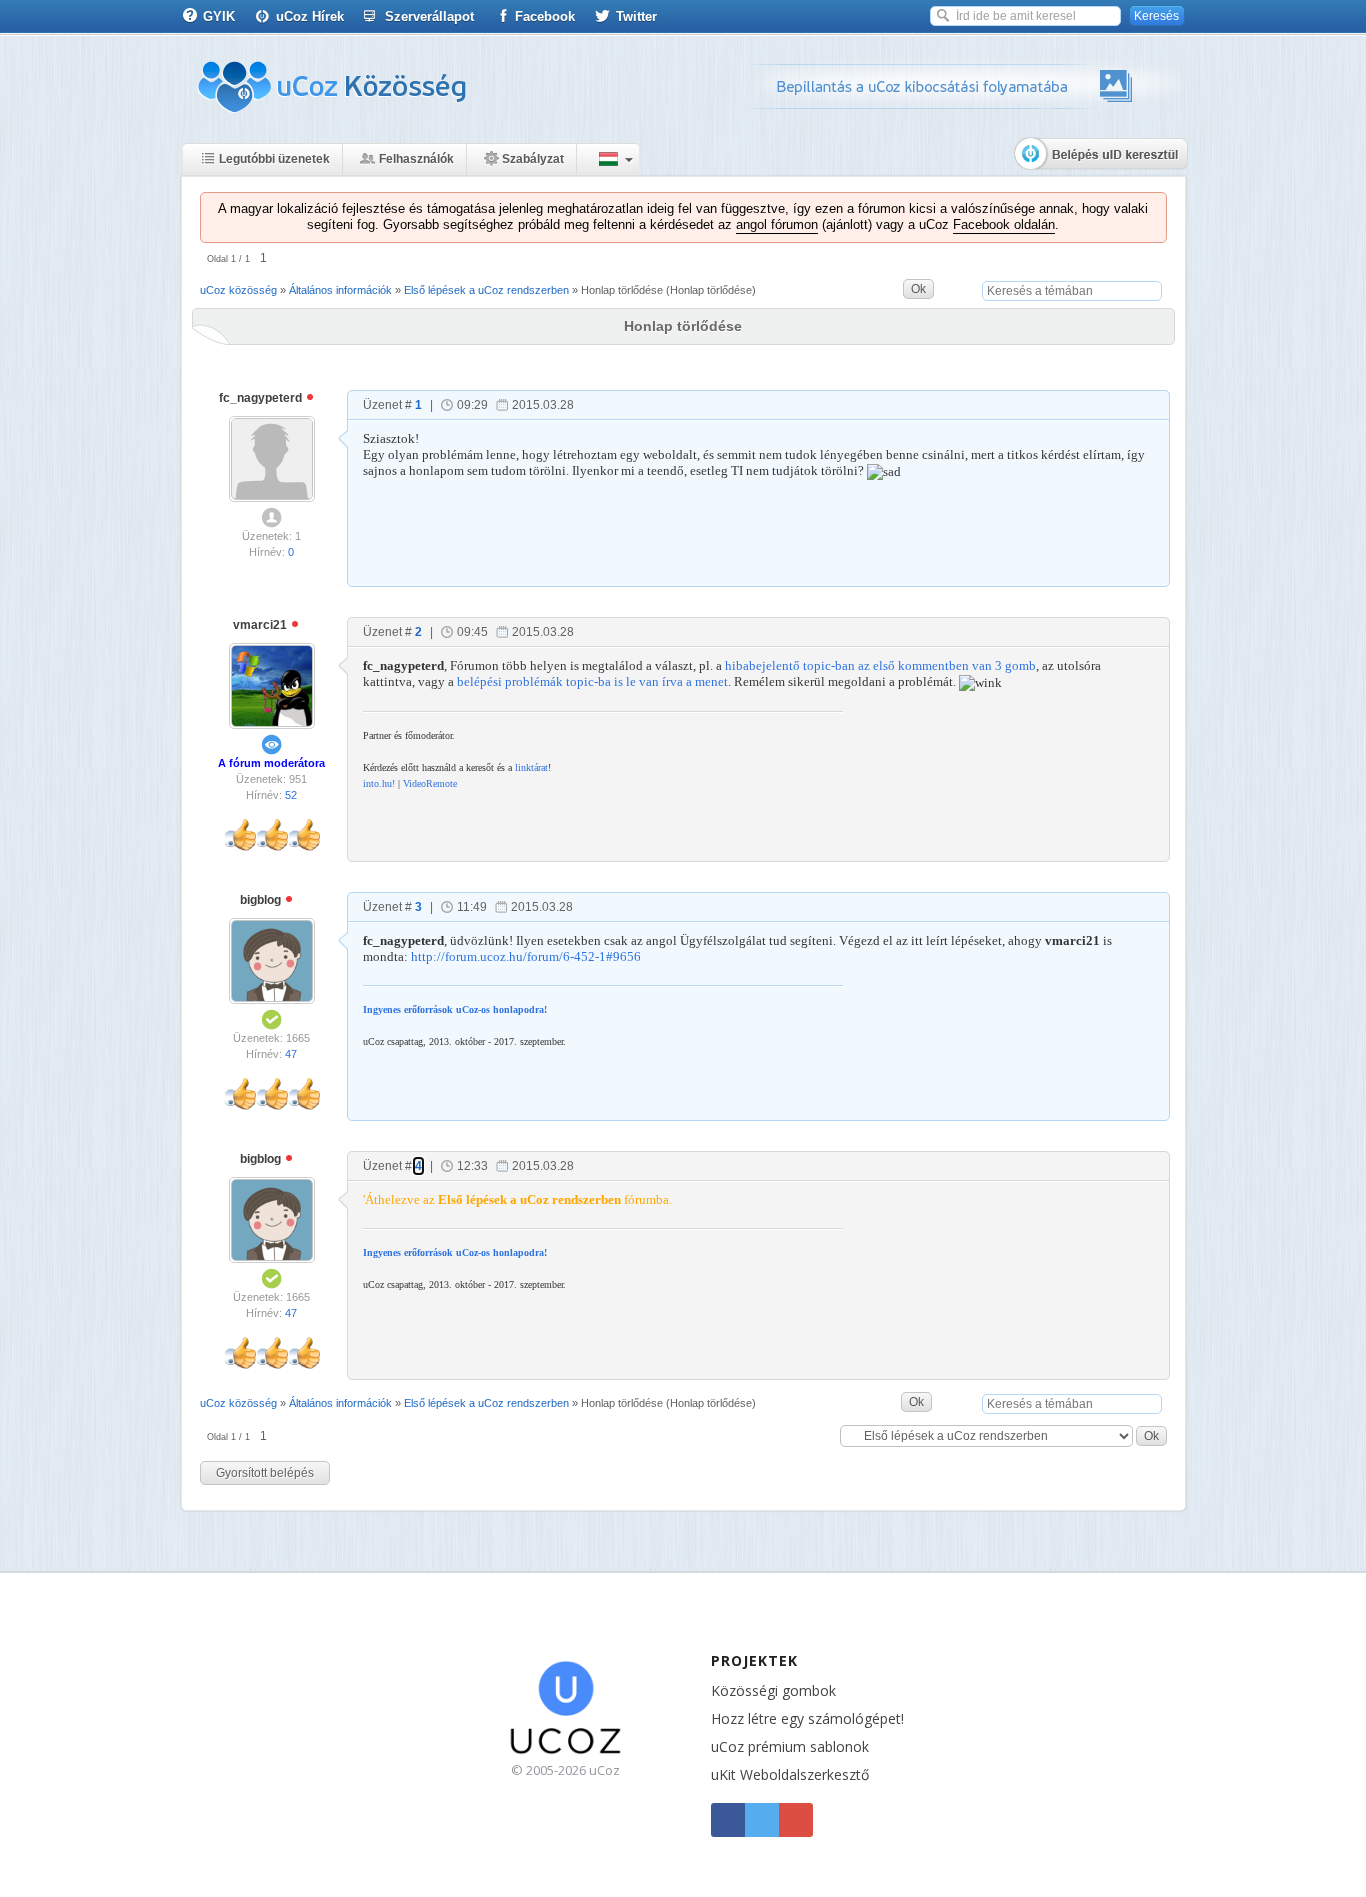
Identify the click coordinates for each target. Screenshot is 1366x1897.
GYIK (219, 16)
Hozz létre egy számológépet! (807, 1718)
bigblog (262, 900)
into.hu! (379, 783)
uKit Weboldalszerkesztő (790, 1774)
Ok (918, 289)
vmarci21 (261, 625)
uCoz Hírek (310, 16)
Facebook (545, 16)
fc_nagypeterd (262, 398)
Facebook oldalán (1004, 224)
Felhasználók (416, 159)
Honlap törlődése (622, 290)
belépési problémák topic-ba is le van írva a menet (592, 681)
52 (291, 795)
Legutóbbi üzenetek (274, 159)
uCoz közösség (238, 290)
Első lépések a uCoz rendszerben (486, 290)
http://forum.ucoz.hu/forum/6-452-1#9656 (526, 956)
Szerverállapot (429, 16)
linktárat (531, 767)
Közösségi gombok (773, 1690)
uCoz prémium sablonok (790, 1746)
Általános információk (340, 290)
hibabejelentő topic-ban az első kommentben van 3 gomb (880, 665)
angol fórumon (777, 224)
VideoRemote (430, 783)
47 (291, 1054)
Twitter (636, 16)
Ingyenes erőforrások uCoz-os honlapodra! (455, 1009)
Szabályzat (533, 159)
